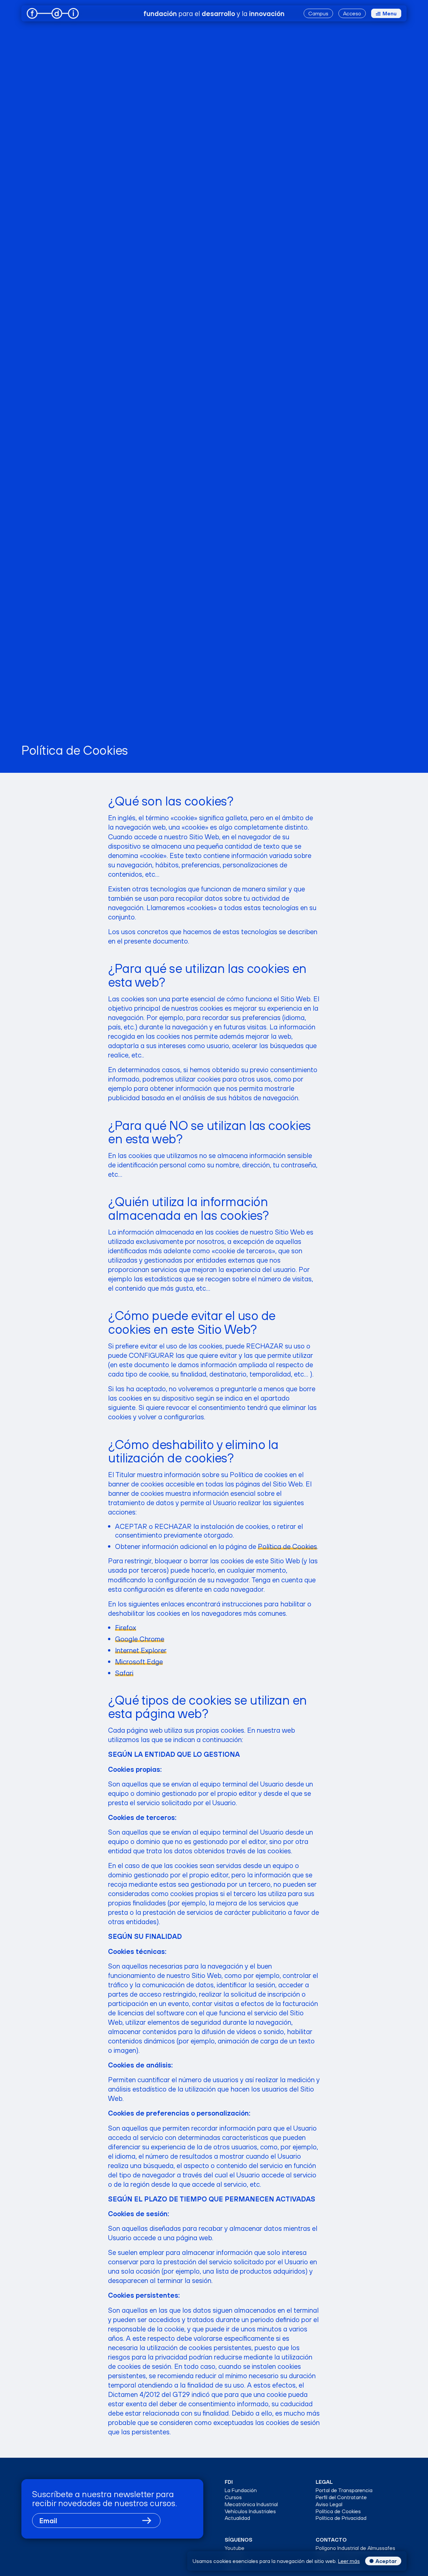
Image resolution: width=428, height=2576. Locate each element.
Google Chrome (140, 1639)
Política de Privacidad (341, 2518)
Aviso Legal (329, 2504)
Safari (124, 1673)
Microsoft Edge (139, 1662)
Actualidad (237, 2518)
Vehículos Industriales (250, 2511)
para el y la (214, 13)
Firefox (126, 1627)
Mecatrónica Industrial (251, 2504)
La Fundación (241, 2490)
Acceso (352, 13)
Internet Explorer (141, 1650)
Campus (318, 13)
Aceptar (386, 2561)
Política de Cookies (287, 1546)
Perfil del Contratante (341, 2497)
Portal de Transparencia (344, 2490)
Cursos (233, 2497)
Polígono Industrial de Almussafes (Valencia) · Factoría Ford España (355, 2551)
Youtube (235, 2548)
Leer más (349, 2561)
